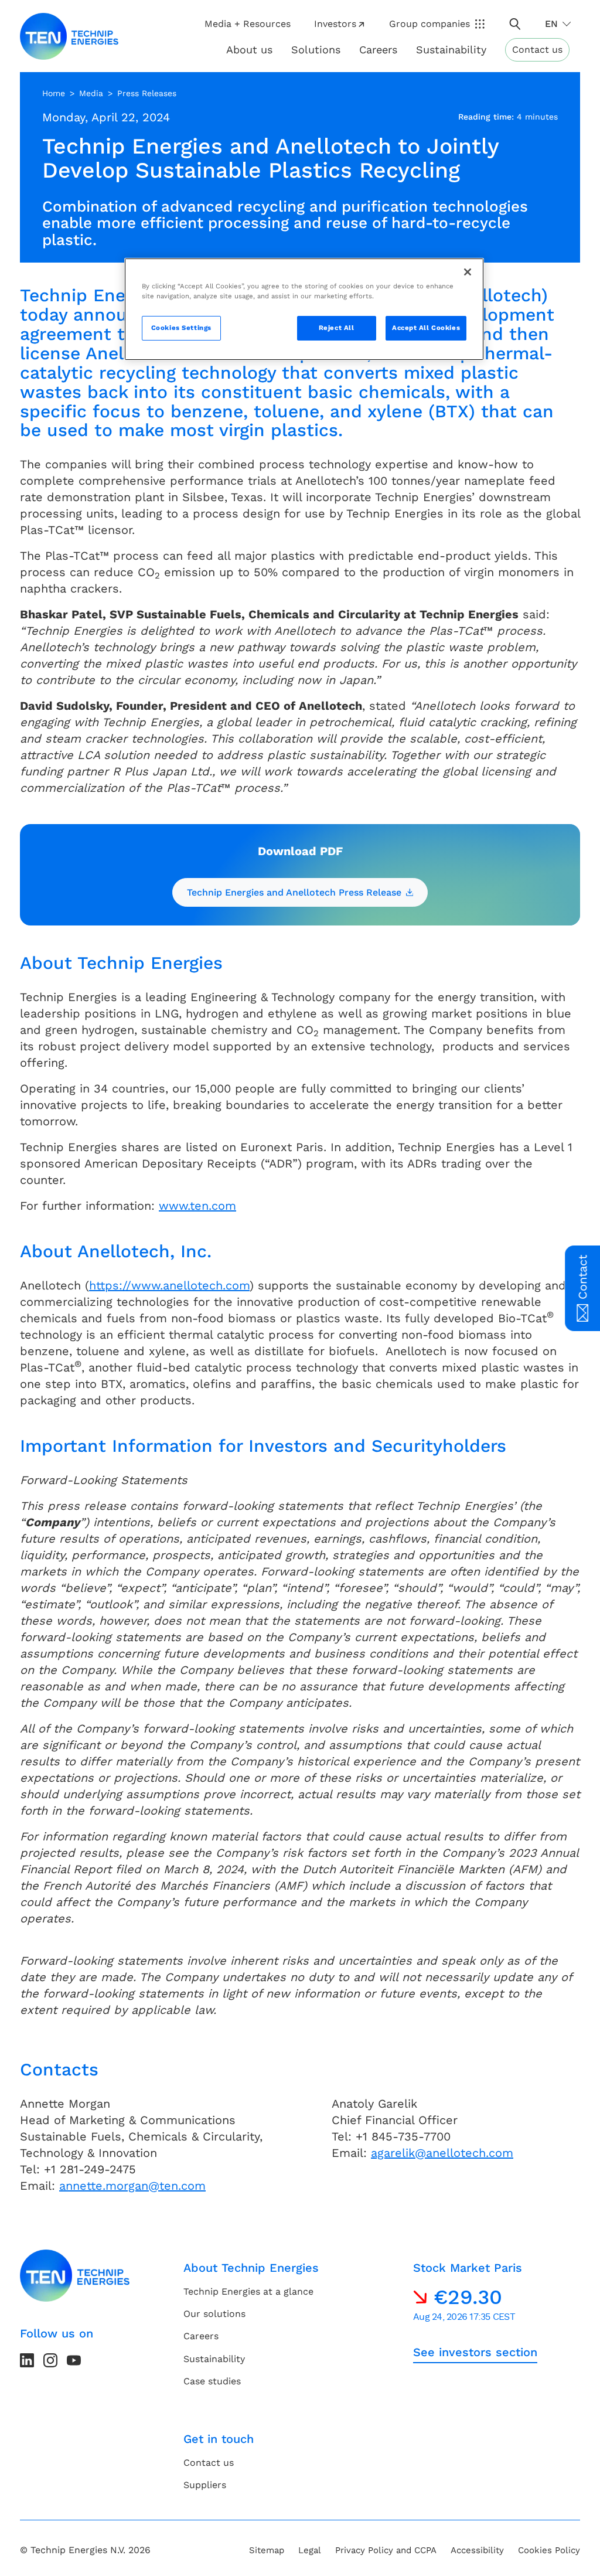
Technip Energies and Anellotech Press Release (294, 892)
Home (54, 93)
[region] (304, 309)
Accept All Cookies (426, 328)
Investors (335, 24)
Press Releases (147, 93)
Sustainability (214, 2359)
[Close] (468, 272)
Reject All (337, 328)
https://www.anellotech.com (169, 1285)
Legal (310, 2550)
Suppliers (205, 2485)
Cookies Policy (549, 2550)
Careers (378, 50)
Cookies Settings (181, 328)
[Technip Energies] (69, 36)
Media (91, 93)
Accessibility (477, 2550)
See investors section (475, 2352)
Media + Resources (248, 24)
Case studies (212, 2381)
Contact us (537, 50)
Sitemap (267, 2550)
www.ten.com (197, 1206)
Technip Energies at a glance (248, 2291)
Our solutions (214, 2314)
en (551, 24)
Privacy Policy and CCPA (386, 2550)
